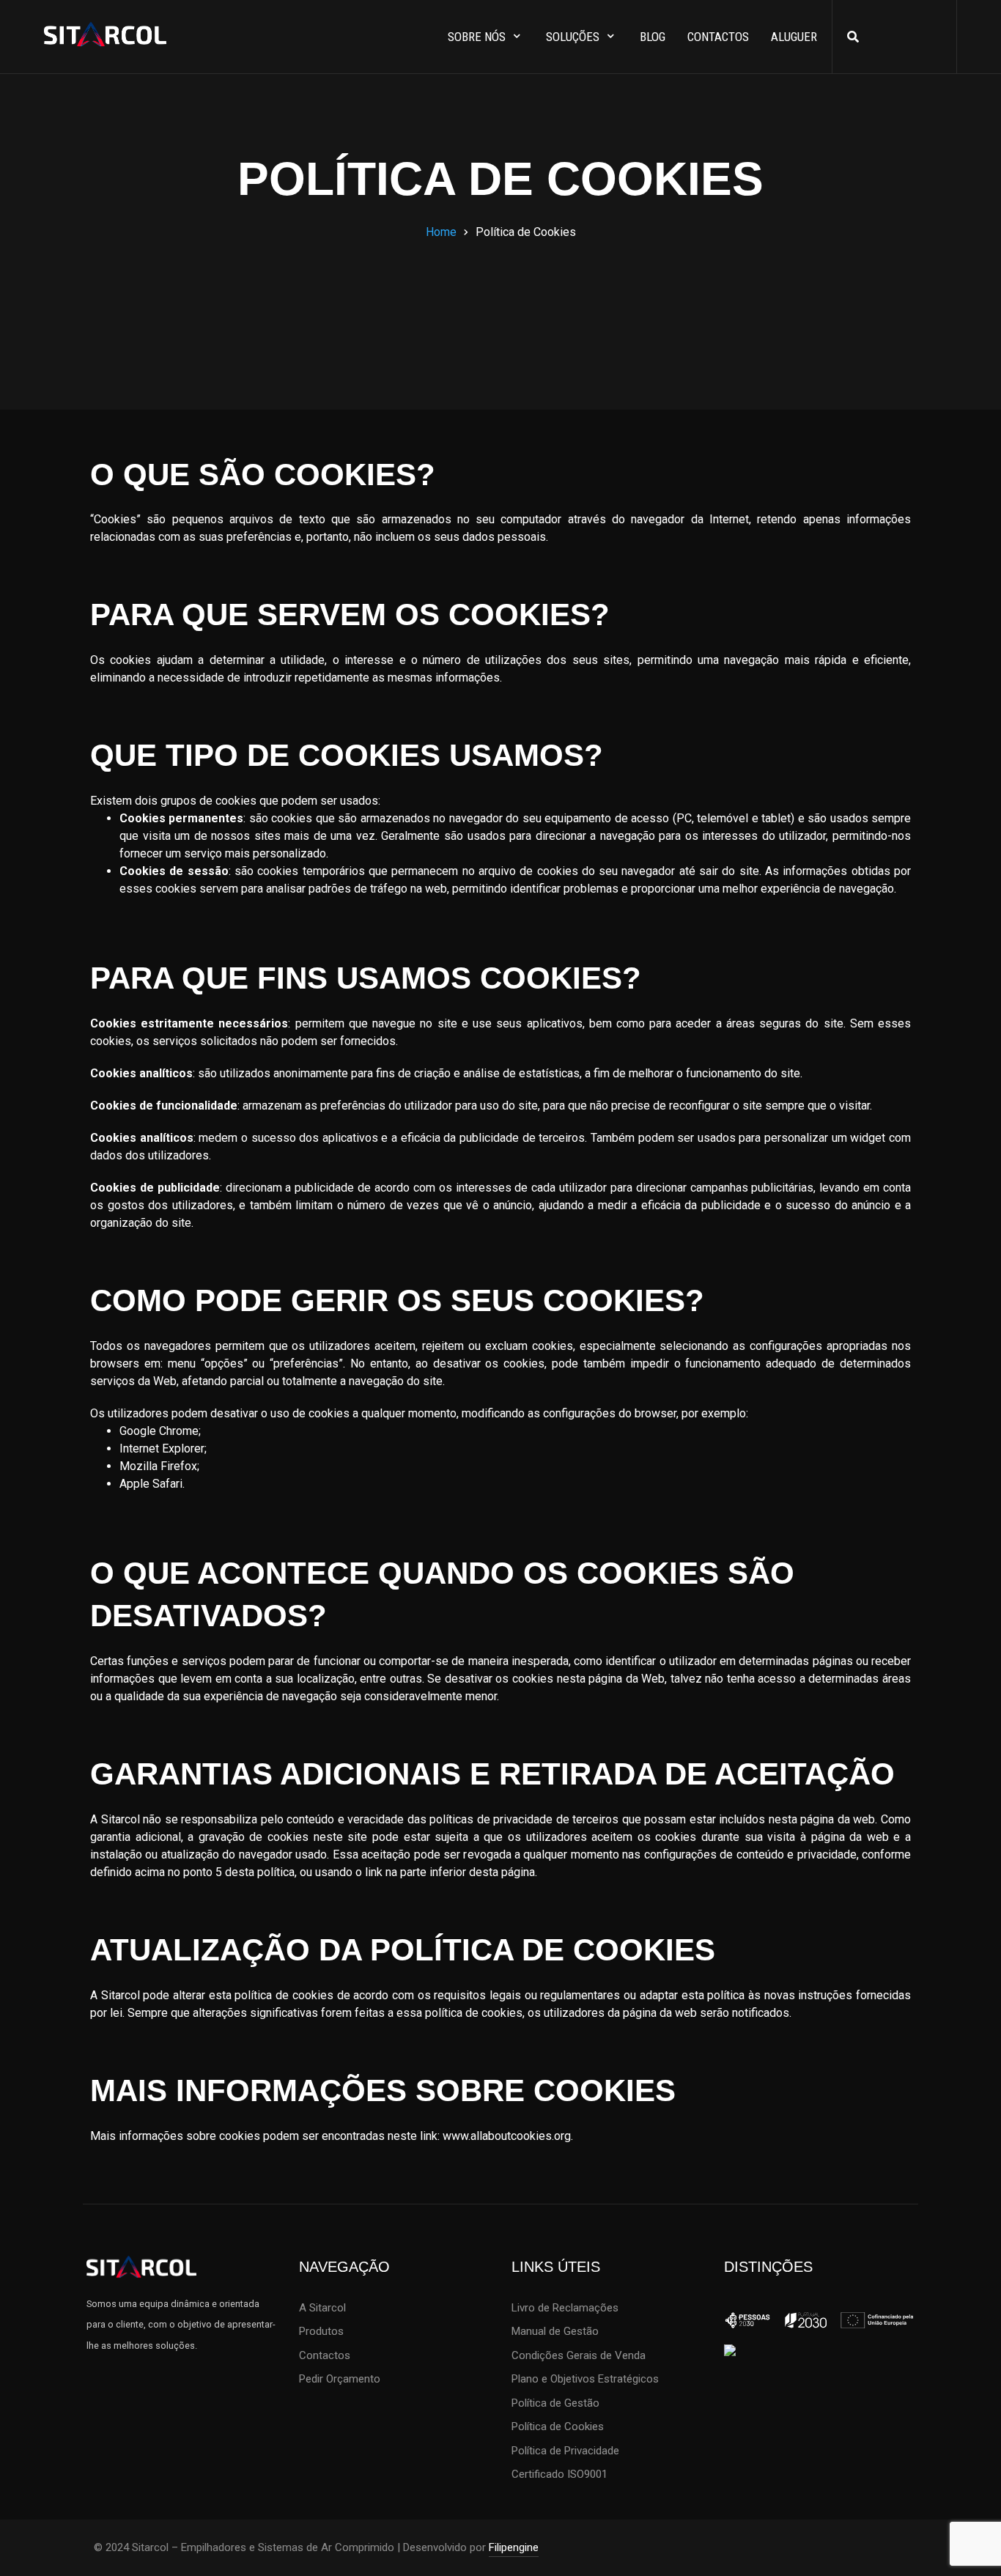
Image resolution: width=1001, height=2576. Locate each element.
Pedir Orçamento (340, 2379)
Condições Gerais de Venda (579, 2355)
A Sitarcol (322, 2308)
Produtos (321, 2331)
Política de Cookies (558, 2426)
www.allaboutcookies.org (507, 2136)
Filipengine (514, 2547)
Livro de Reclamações (565, 2308)
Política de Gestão (555, 2403)
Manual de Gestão (555, 2331)
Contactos (325, 2355)
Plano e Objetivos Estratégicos (585, 2379)
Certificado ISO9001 (559, 2474)
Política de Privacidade (565, 2451)
